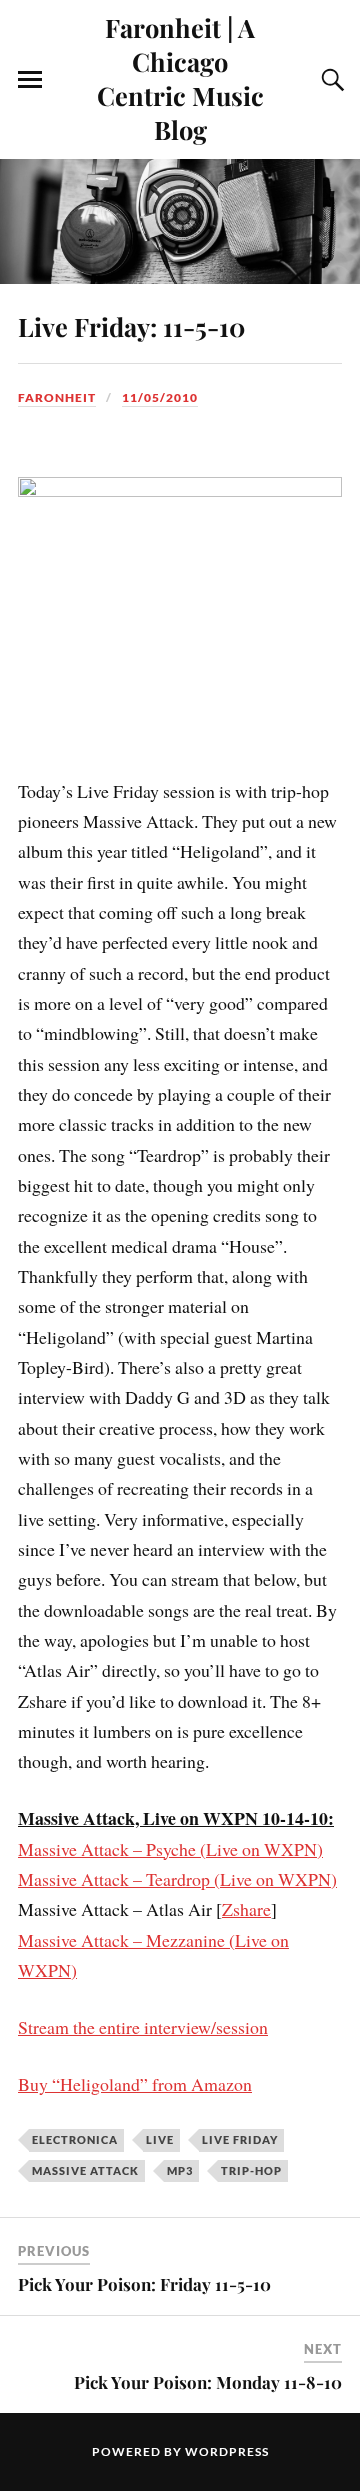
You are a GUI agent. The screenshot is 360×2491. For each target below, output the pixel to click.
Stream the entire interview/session (143, 2027)
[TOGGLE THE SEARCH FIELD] (330, 80)
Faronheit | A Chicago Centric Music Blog (180, 78)
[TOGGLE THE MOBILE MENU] (30, 80)
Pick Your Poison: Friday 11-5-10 (144, 2284)
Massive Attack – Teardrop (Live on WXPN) (177, 1879)
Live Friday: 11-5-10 (131, 326)
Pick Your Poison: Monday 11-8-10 (208, 2382)
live (160, 2139)
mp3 (180, 2170)
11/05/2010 (160, 397)
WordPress (227, 2451)
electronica (75, 2139)
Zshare (246, 1909)
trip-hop (251, 2170)
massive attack (85, 2170)
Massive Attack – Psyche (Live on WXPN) (170, 1849)
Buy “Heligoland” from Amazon (135, 2084)
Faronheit (57, 397)
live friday (240, 2139)
